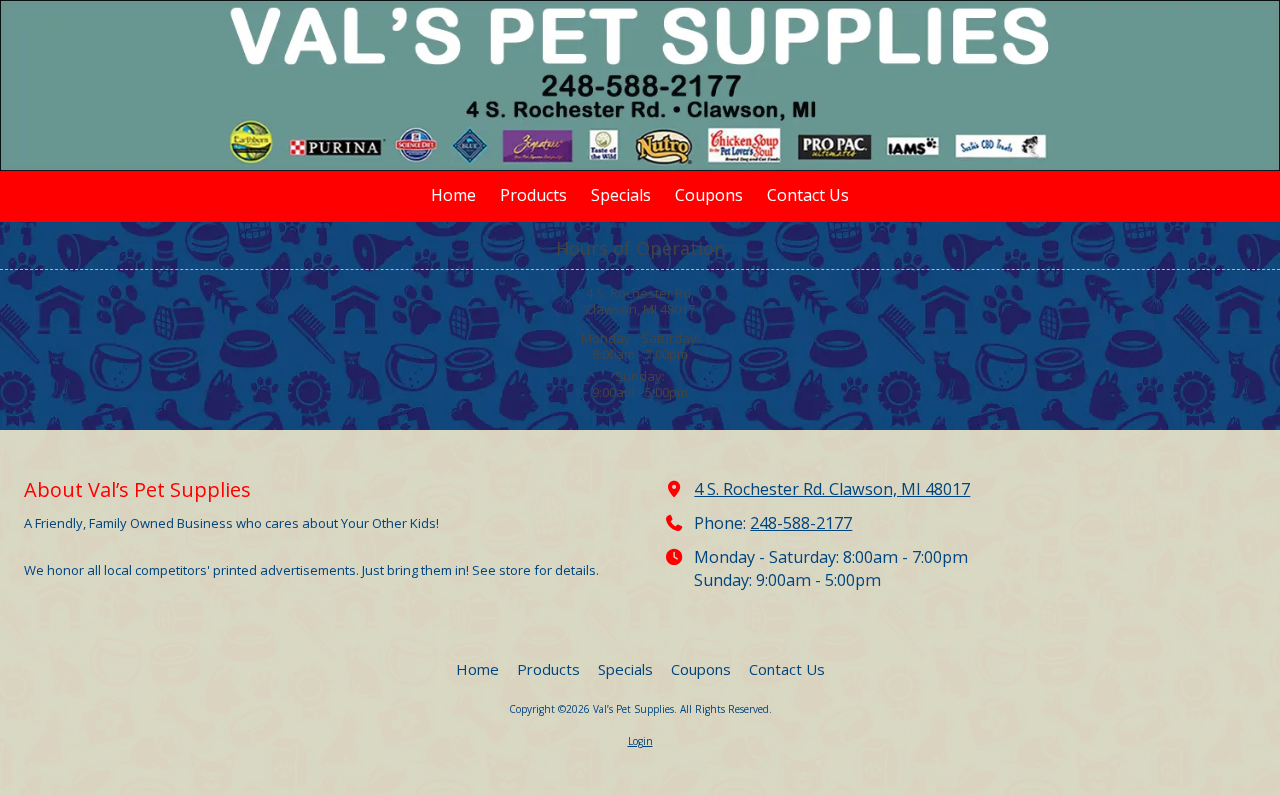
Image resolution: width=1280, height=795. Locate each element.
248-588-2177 (801, 523)
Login (640, 741)
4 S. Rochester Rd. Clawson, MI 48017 (832, 489)
